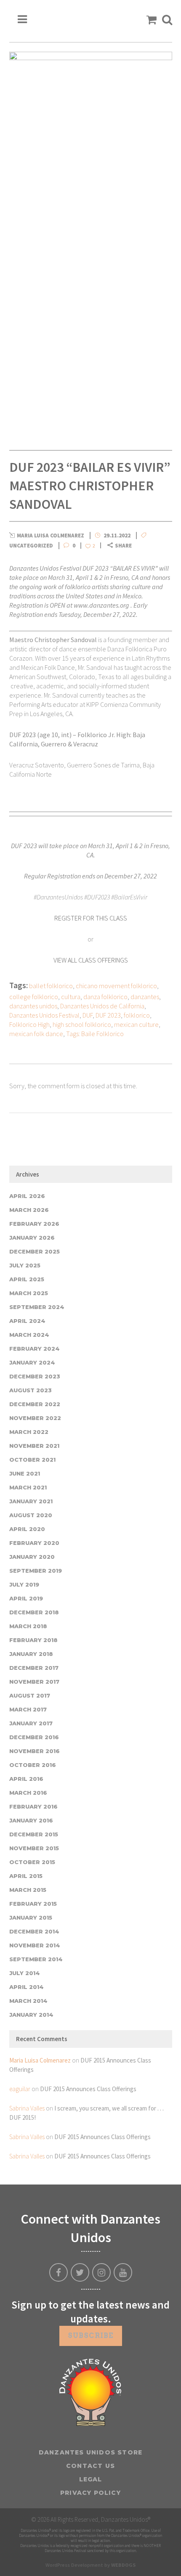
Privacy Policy (90, 2493)
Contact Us (90, 2466)
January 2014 (31, 2015)
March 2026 (29, 1210)
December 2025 (35, 1251)
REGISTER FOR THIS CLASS (91, 918)
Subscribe (91, 2336)
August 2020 (31, 1515)
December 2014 (34, 1931)
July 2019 (24, 1584)
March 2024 (29, 1335)
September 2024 (37, 1307)
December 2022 (35, 1404)
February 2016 (33, 1806)
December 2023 (35, 1376)
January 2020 (32, 1557)
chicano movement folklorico (116, 986)
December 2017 (34, 1668)
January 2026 (32, 1238)
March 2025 (29, 1293)
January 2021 (31, 1501)
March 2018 (28, 1626)
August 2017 (30, 1695)
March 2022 (29, 1432)
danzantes (145, 997)
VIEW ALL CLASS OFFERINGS (91, 960)
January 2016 (31, 1820)
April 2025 (27, 1279)
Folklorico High (29, 1024)
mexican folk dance (36, 1034)
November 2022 (35, 1418)
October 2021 (32, 1460)
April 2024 (27, 1321)
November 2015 (34, 1848)
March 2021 (28, 1487)
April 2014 (27, 1987)
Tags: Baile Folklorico (95, 1034)
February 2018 (33, 1640)
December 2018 (34, 1612)
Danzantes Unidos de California (102, 1006)
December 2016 (34, 1737)
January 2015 (31, 1917)
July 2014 (25, 1973)
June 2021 (25, 1473)
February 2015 (33, 1904)
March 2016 (28, 1793)
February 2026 (34, 1224)
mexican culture (136, 1024)
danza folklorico (105, 997)
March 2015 (28, 1890)
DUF (88, 1015)
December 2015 (34, 1834)
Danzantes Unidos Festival (44, 1015)
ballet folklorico (51, 986)
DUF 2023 (108, 1015)
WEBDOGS (123, 2565)
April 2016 (26, 1779)
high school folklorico (82, 1024)
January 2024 (32, 1362)
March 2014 (28, 2001)
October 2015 (32, 1862)
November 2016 (35, 1751)
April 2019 (26, 1598)
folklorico (137, 1015)
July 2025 (25, 1265)
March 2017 (28, 1709)
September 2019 (36, 1571)
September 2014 (36, 1959)
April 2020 (27, 1529)
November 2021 (34, 1446)
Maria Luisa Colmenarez (40, 2060)
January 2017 (31, 1723)
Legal (91, 2479)
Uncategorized (31, 546)
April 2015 (26, 1876)
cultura (71, 997)
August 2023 (31, 1390)
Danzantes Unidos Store (90, 2452)
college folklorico (34, 997)
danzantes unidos (33, 1006)
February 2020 (34, 1543)
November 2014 (35, 1945)
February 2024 (35, 1349)
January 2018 (31, 1654)
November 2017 (34, 1682)
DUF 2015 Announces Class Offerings (88, 2089)
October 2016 (33, 1765)
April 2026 (27, 1196)
